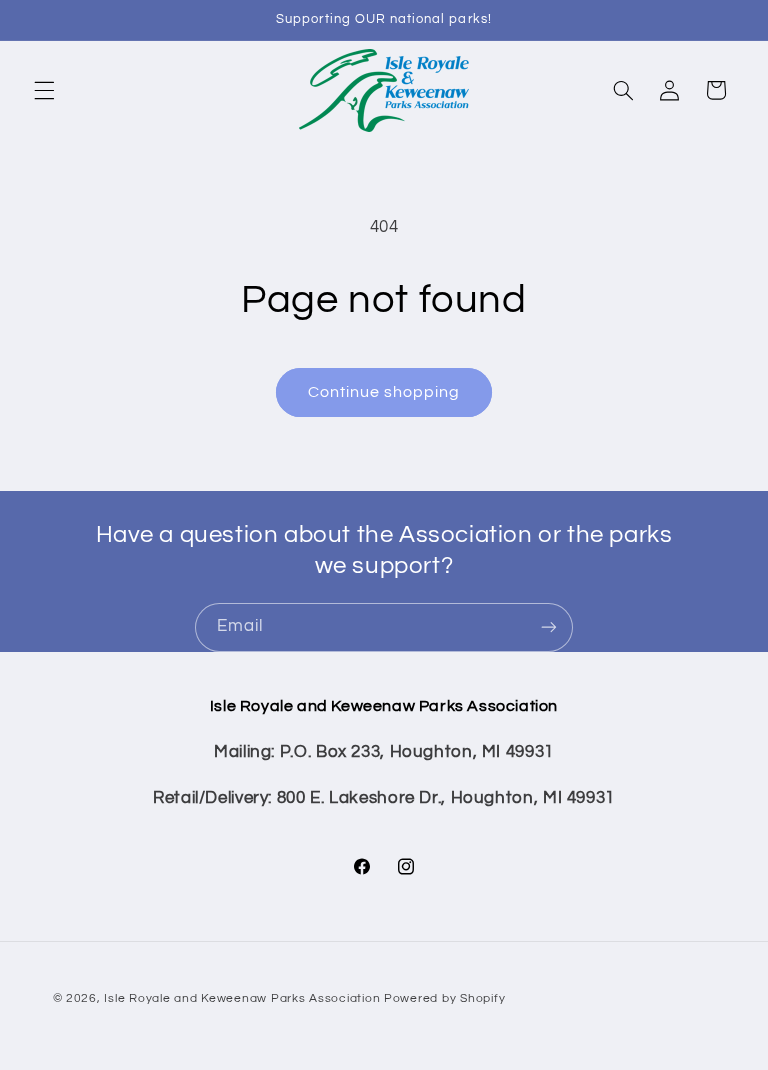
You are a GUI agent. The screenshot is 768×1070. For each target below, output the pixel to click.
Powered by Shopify (444, 998)
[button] (44, 90)
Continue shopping (384, 392)
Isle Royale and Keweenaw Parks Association (242, 998)
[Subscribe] (549, 627)
